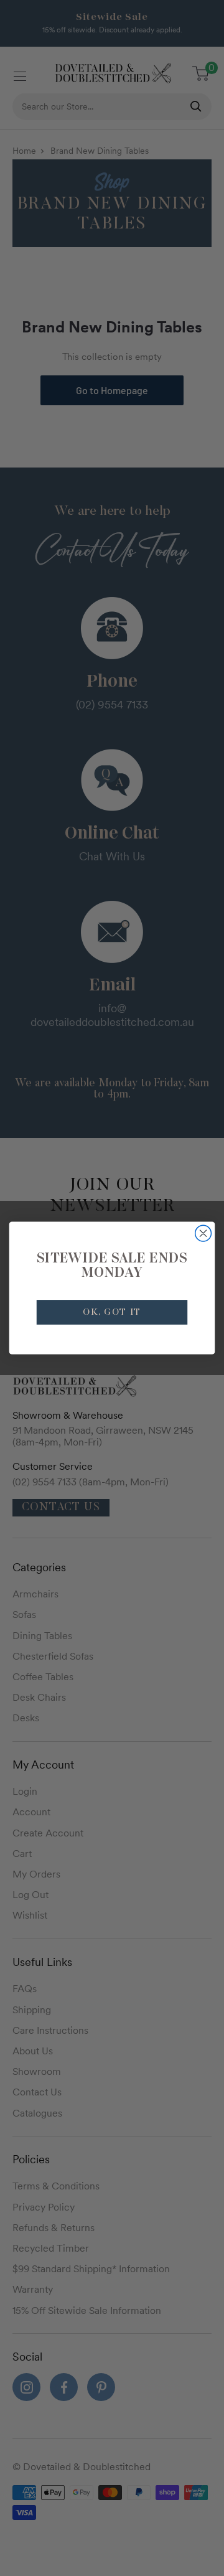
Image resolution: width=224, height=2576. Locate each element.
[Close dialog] (203, 1233)
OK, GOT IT (112, 1313)
